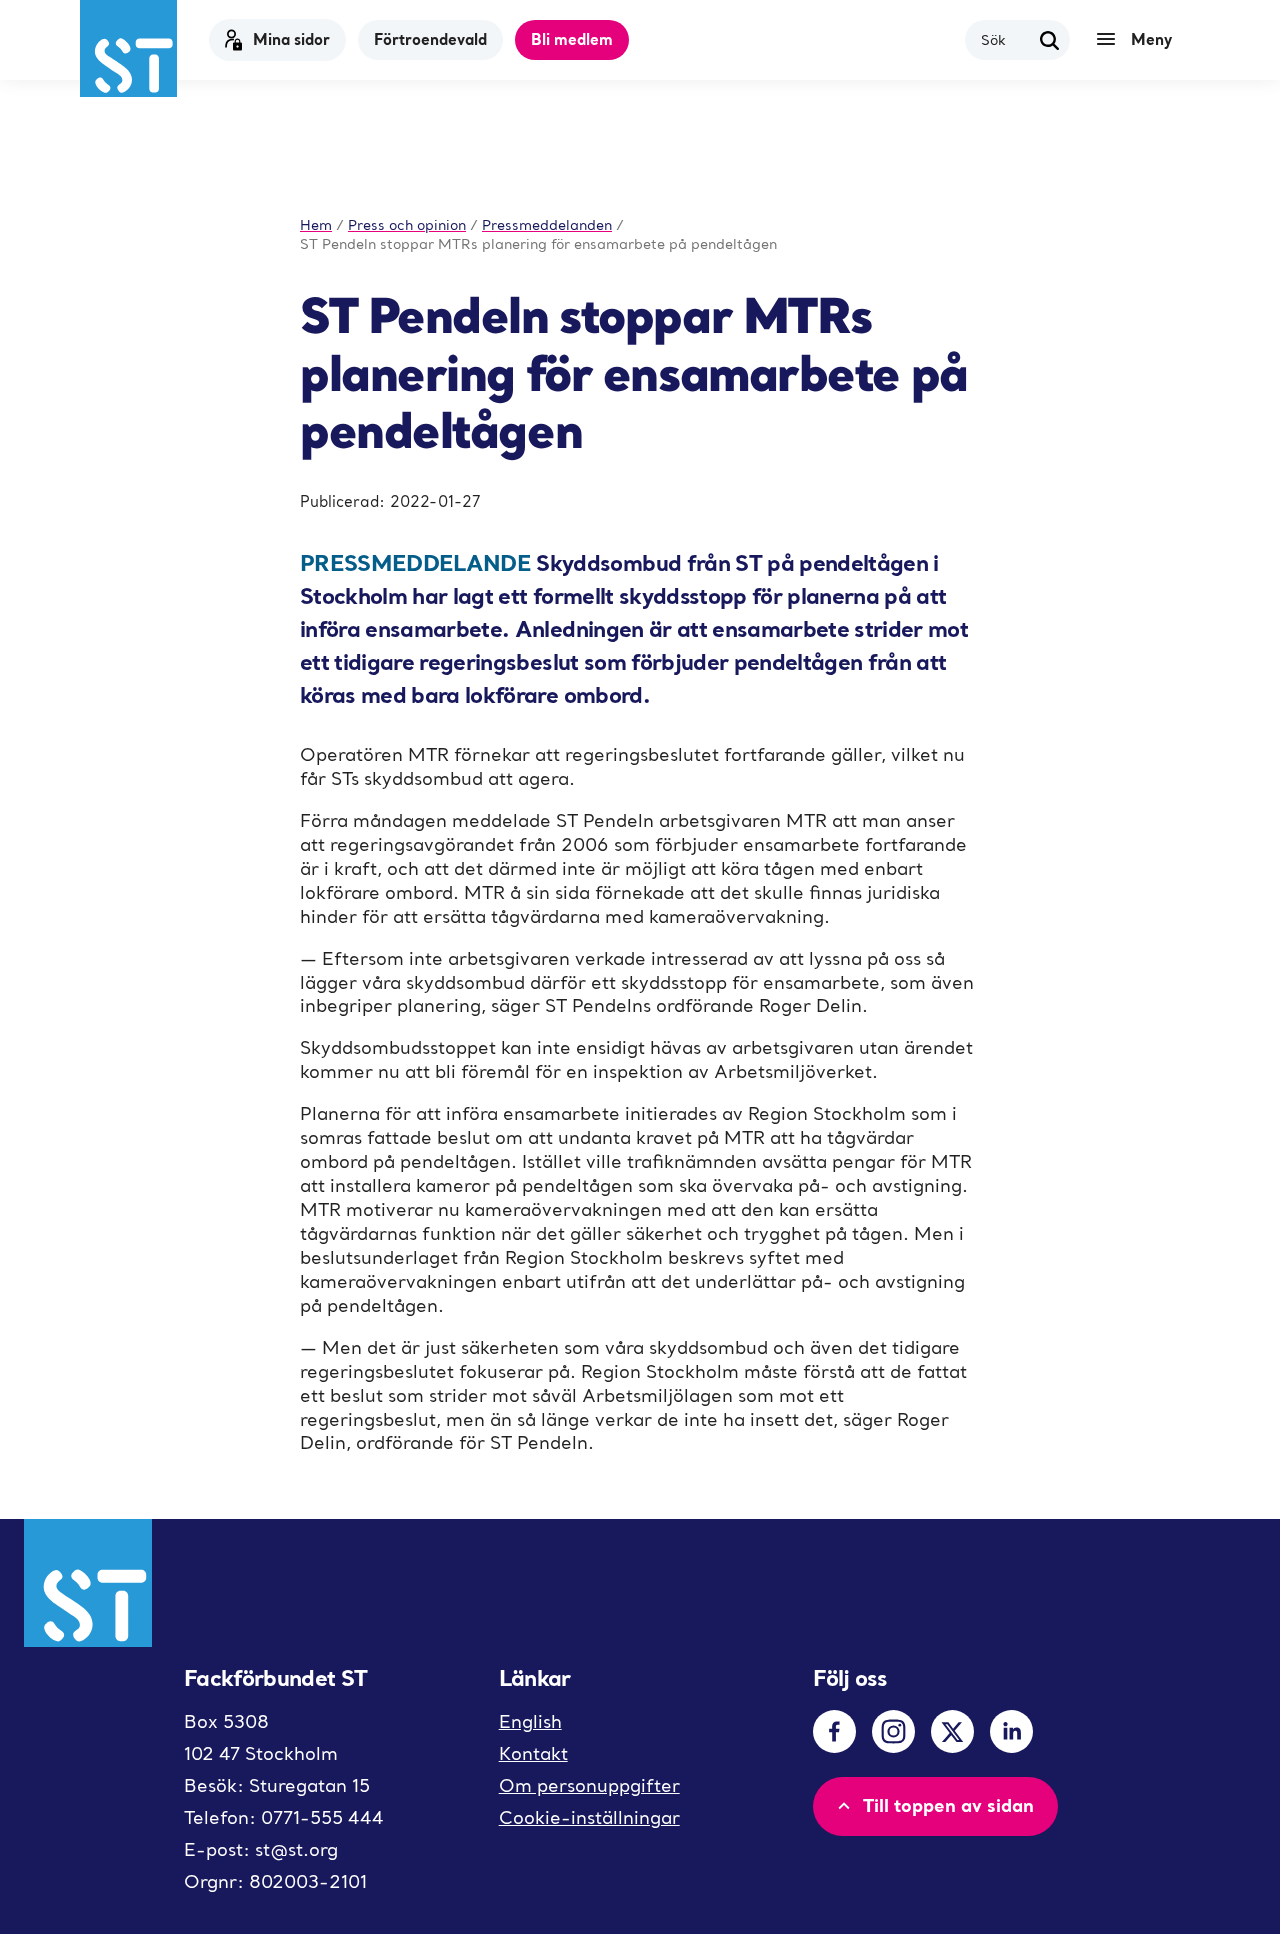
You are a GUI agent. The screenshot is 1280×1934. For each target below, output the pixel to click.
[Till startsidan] (128, 48)
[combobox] (1005, 39)
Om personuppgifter (589, 1785)
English (530, 1721)
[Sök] (1050, 40)
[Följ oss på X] (952, 1731)
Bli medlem (572, 39)
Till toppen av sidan (948, 1805)
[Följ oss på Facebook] (834, 1731)
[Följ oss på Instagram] (893, 1731)
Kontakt (533, 1753)
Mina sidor (291, 39)
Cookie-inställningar (589, 1817)
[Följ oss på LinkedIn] (1011, 1731)
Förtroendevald (430, 39)
